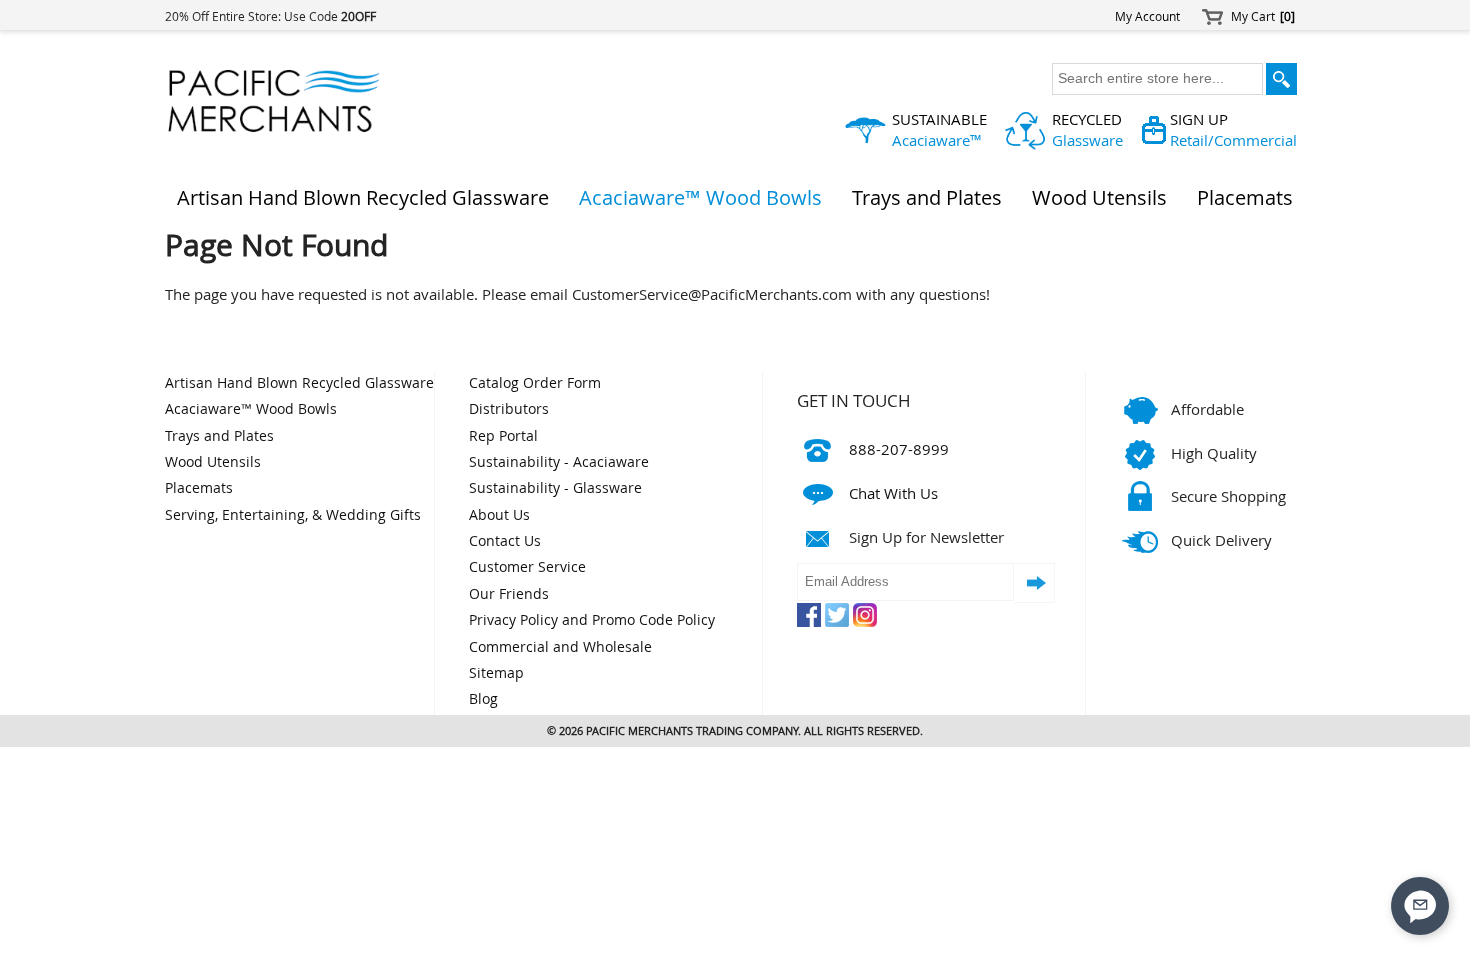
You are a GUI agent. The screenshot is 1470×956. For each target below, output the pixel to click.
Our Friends (509, 594)
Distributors (509, 409)
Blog (483, 699)
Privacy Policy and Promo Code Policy (592, 620)
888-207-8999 (899, 449)
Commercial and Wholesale (560, 647)
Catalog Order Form (535, 383)
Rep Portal (503, 436)
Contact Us (505, 541)
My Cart (1263, 16)
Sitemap (496, 673)
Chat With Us (893, 493)
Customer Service (527, 567)
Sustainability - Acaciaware (559, 462)
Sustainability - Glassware (555, 488)
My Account (1147, 16)
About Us (499, 515)
